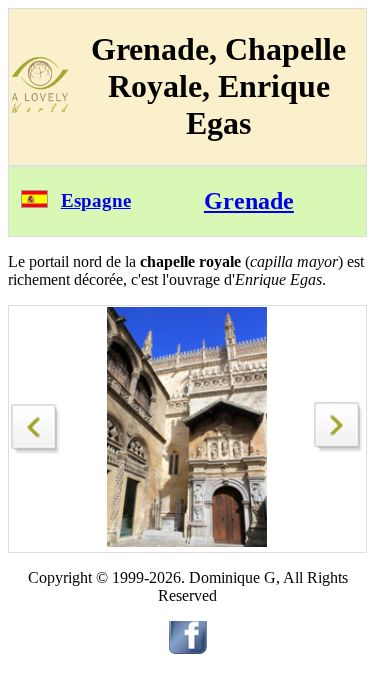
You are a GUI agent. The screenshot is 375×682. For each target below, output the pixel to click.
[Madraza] (339, 446)
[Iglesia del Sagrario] (36, 423)
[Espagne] (34, 202)
